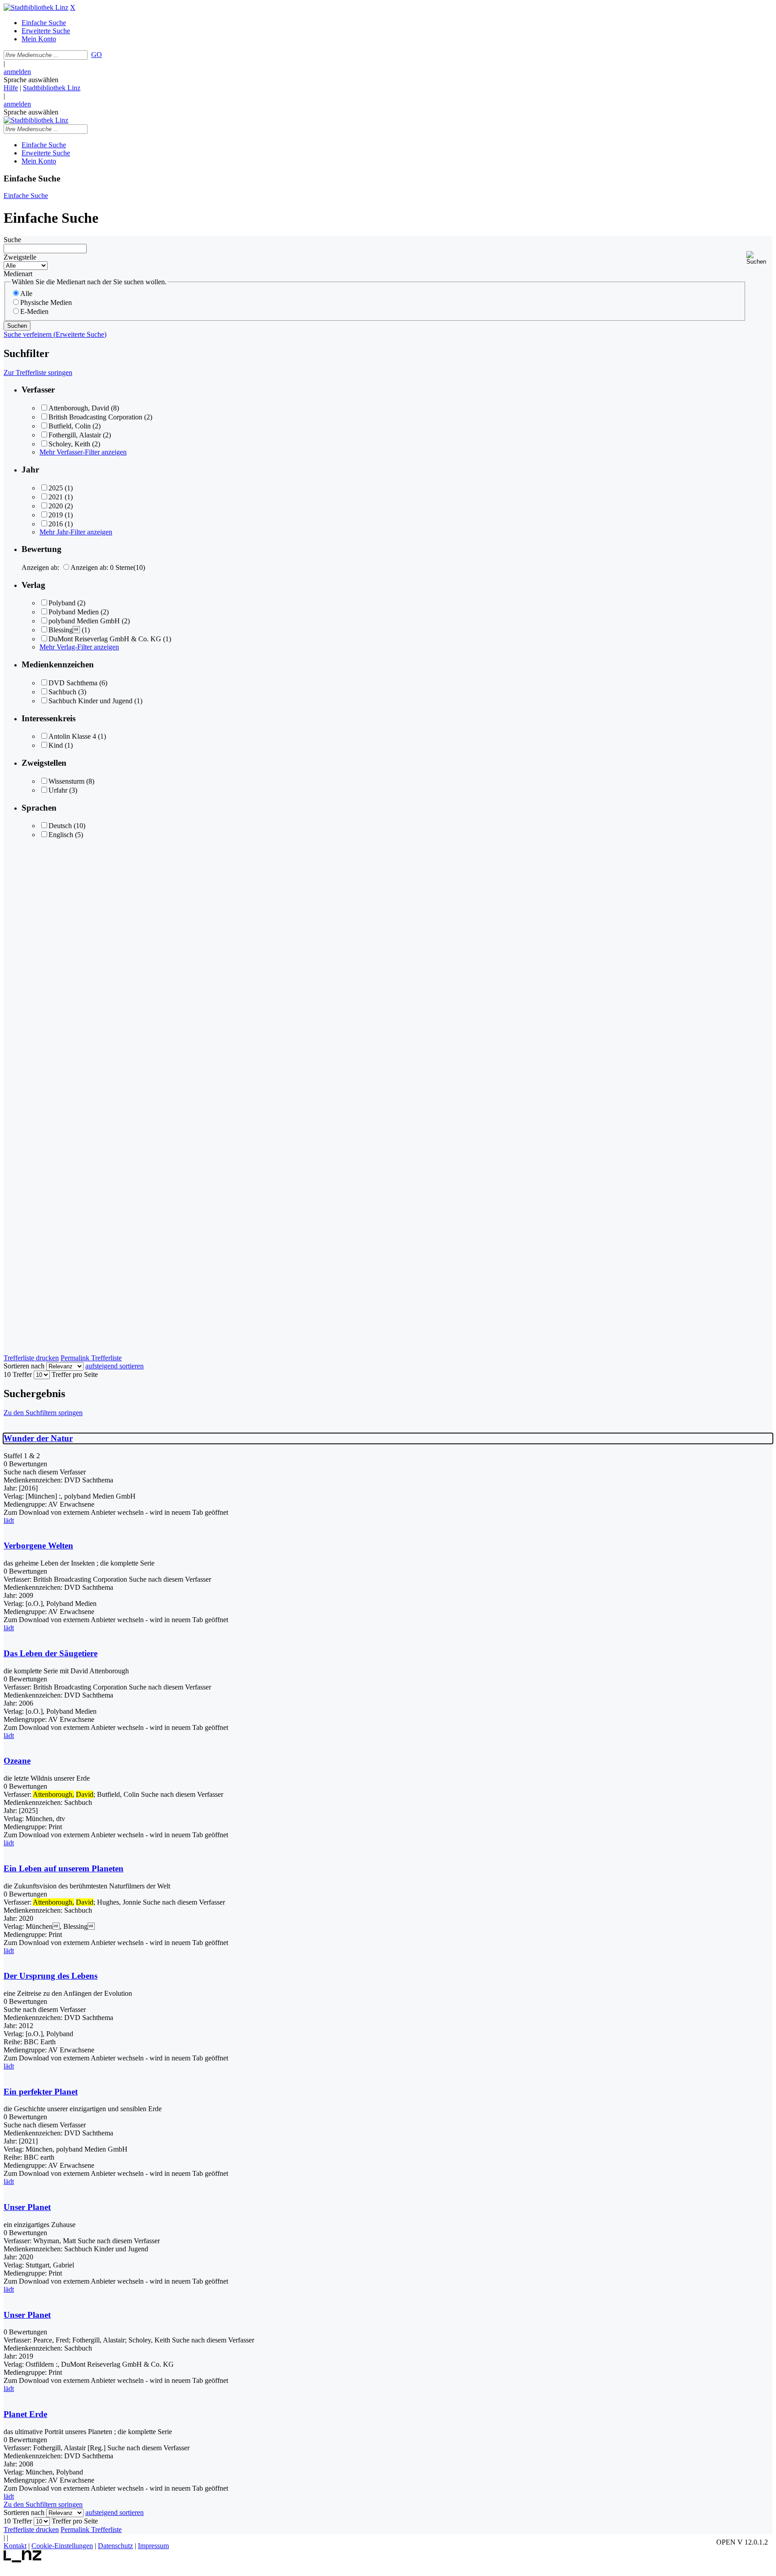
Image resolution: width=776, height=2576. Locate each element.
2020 (56, 506)
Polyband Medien (74, 612)
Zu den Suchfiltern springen (43, 1413)
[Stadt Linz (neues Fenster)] (23, 2560)
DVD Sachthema (73, 683)
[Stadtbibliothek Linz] (36, 7)
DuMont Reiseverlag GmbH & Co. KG (105, 639)
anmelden (17, 72)
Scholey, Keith (69, 444)
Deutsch (60, 826)
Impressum (153, 2546)
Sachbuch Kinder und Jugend (90, 701)
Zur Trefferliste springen (38, 373)
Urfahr (58, 790)
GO (97, 55)
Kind (56, 745)
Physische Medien (46, 302)
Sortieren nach (24, 1366)
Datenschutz (115, 2546)
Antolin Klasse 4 (72, 736)
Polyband (62, 603)
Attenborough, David (79, 408)
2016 (56, 524)
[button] (759, 258)
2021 (56, 497)
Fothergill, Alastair (75, 435)
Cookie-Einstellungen (62, 2546)
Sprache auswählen (31, 80)
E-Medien (34, 311)
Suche (12, 240)
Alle (26, 293)
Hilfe (11, 88)
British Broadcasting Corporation (95, 417)
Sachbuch (62, 692)
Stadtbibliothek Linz (52, 88)
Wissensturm (66, 781)
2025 (56, 488)
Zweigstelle (20, 257)
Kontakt (15, 2546)
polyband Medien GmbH (84, 621)
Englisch (61, 835)
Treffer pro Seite (75, 1374)
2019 (56, 515)
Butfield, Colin (70, 426)
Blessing (64, 630)
